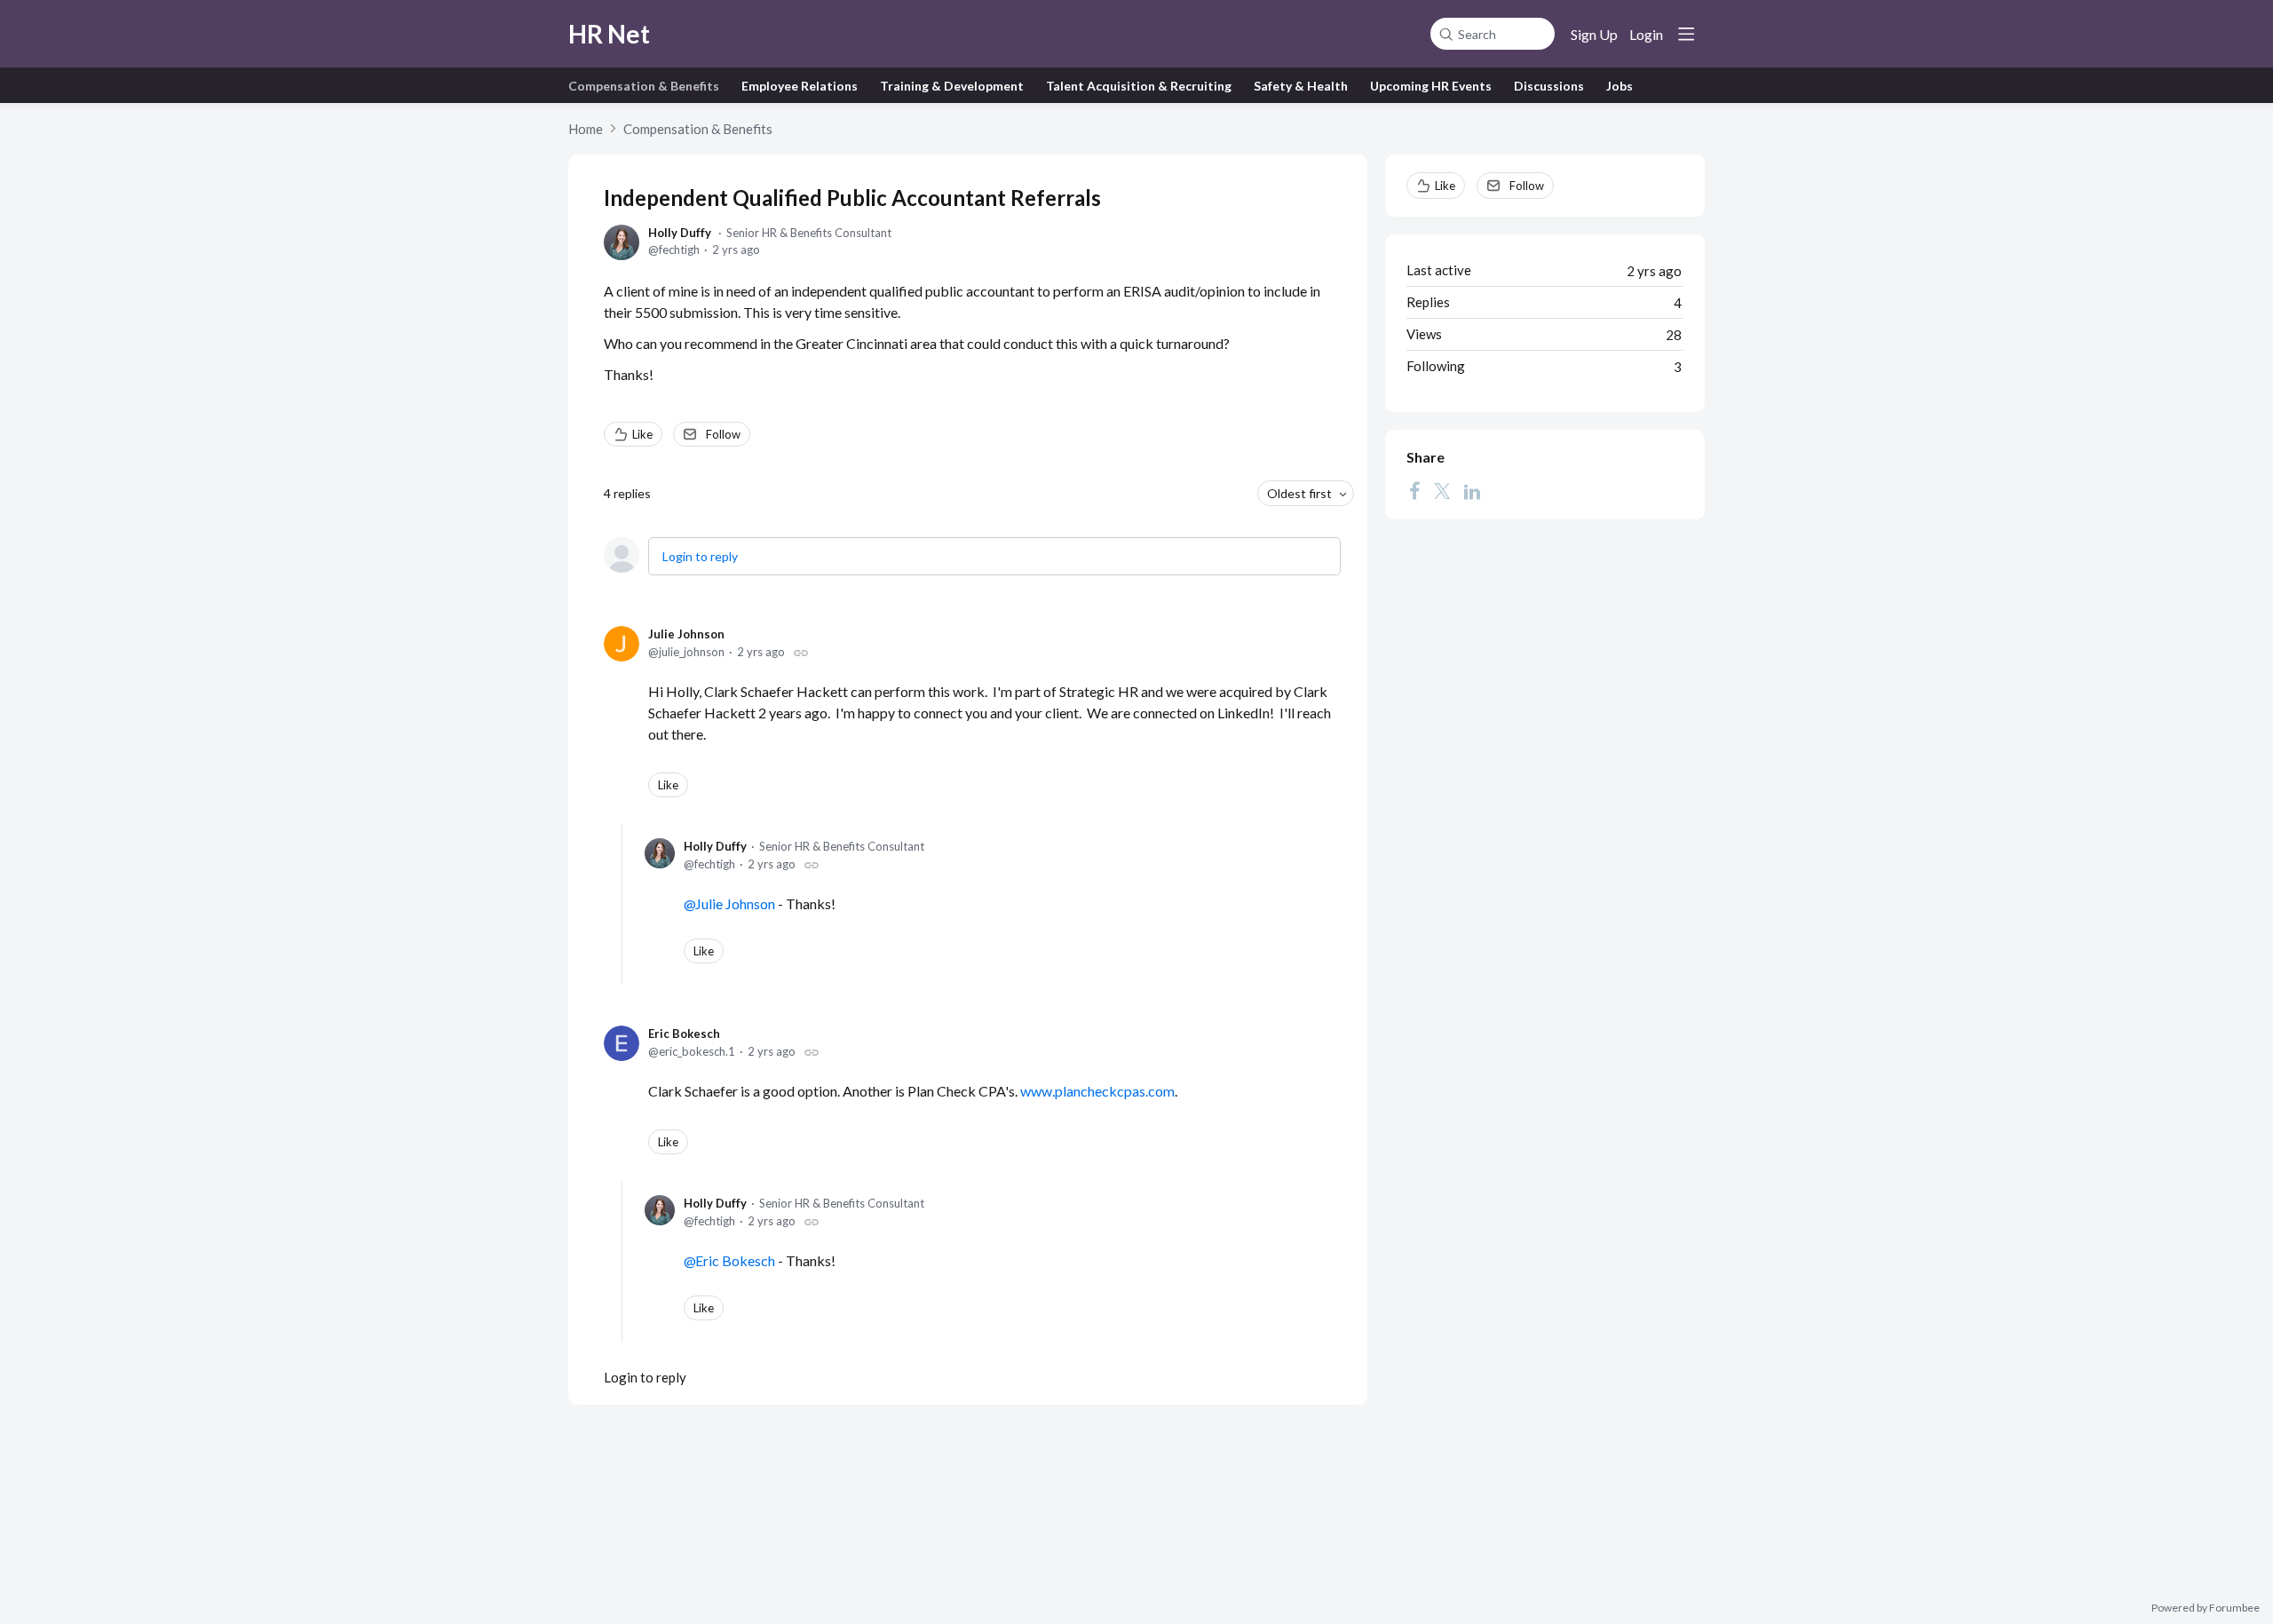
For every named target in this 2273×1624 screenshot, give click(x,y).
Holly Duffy (680, 233)
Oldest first (1299, 493)
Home (586, 129)
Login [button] (1646, 34)
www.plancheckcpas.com (1097, 1091)
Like (642, 434)
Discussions (1549, 86)
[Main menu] (1686, 34)
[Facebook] (1414, 491)
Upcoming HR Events (1431, 86)
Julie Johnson (686, 634)
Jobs (1620, 86)
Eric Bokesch (684, 1034)
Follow (723, 434)
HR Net (609, 34)
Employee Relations (800, 86)
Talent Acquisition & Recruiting (1139, 86)
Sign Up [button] (1594, 34)
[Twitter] (1442, 491)
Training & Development (952, 86)
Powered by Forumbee (2206, 1608)
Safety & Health (1301, 86)
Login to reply (700, 556)
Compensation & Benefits (644, 86)
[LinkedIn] (1472, 491)
